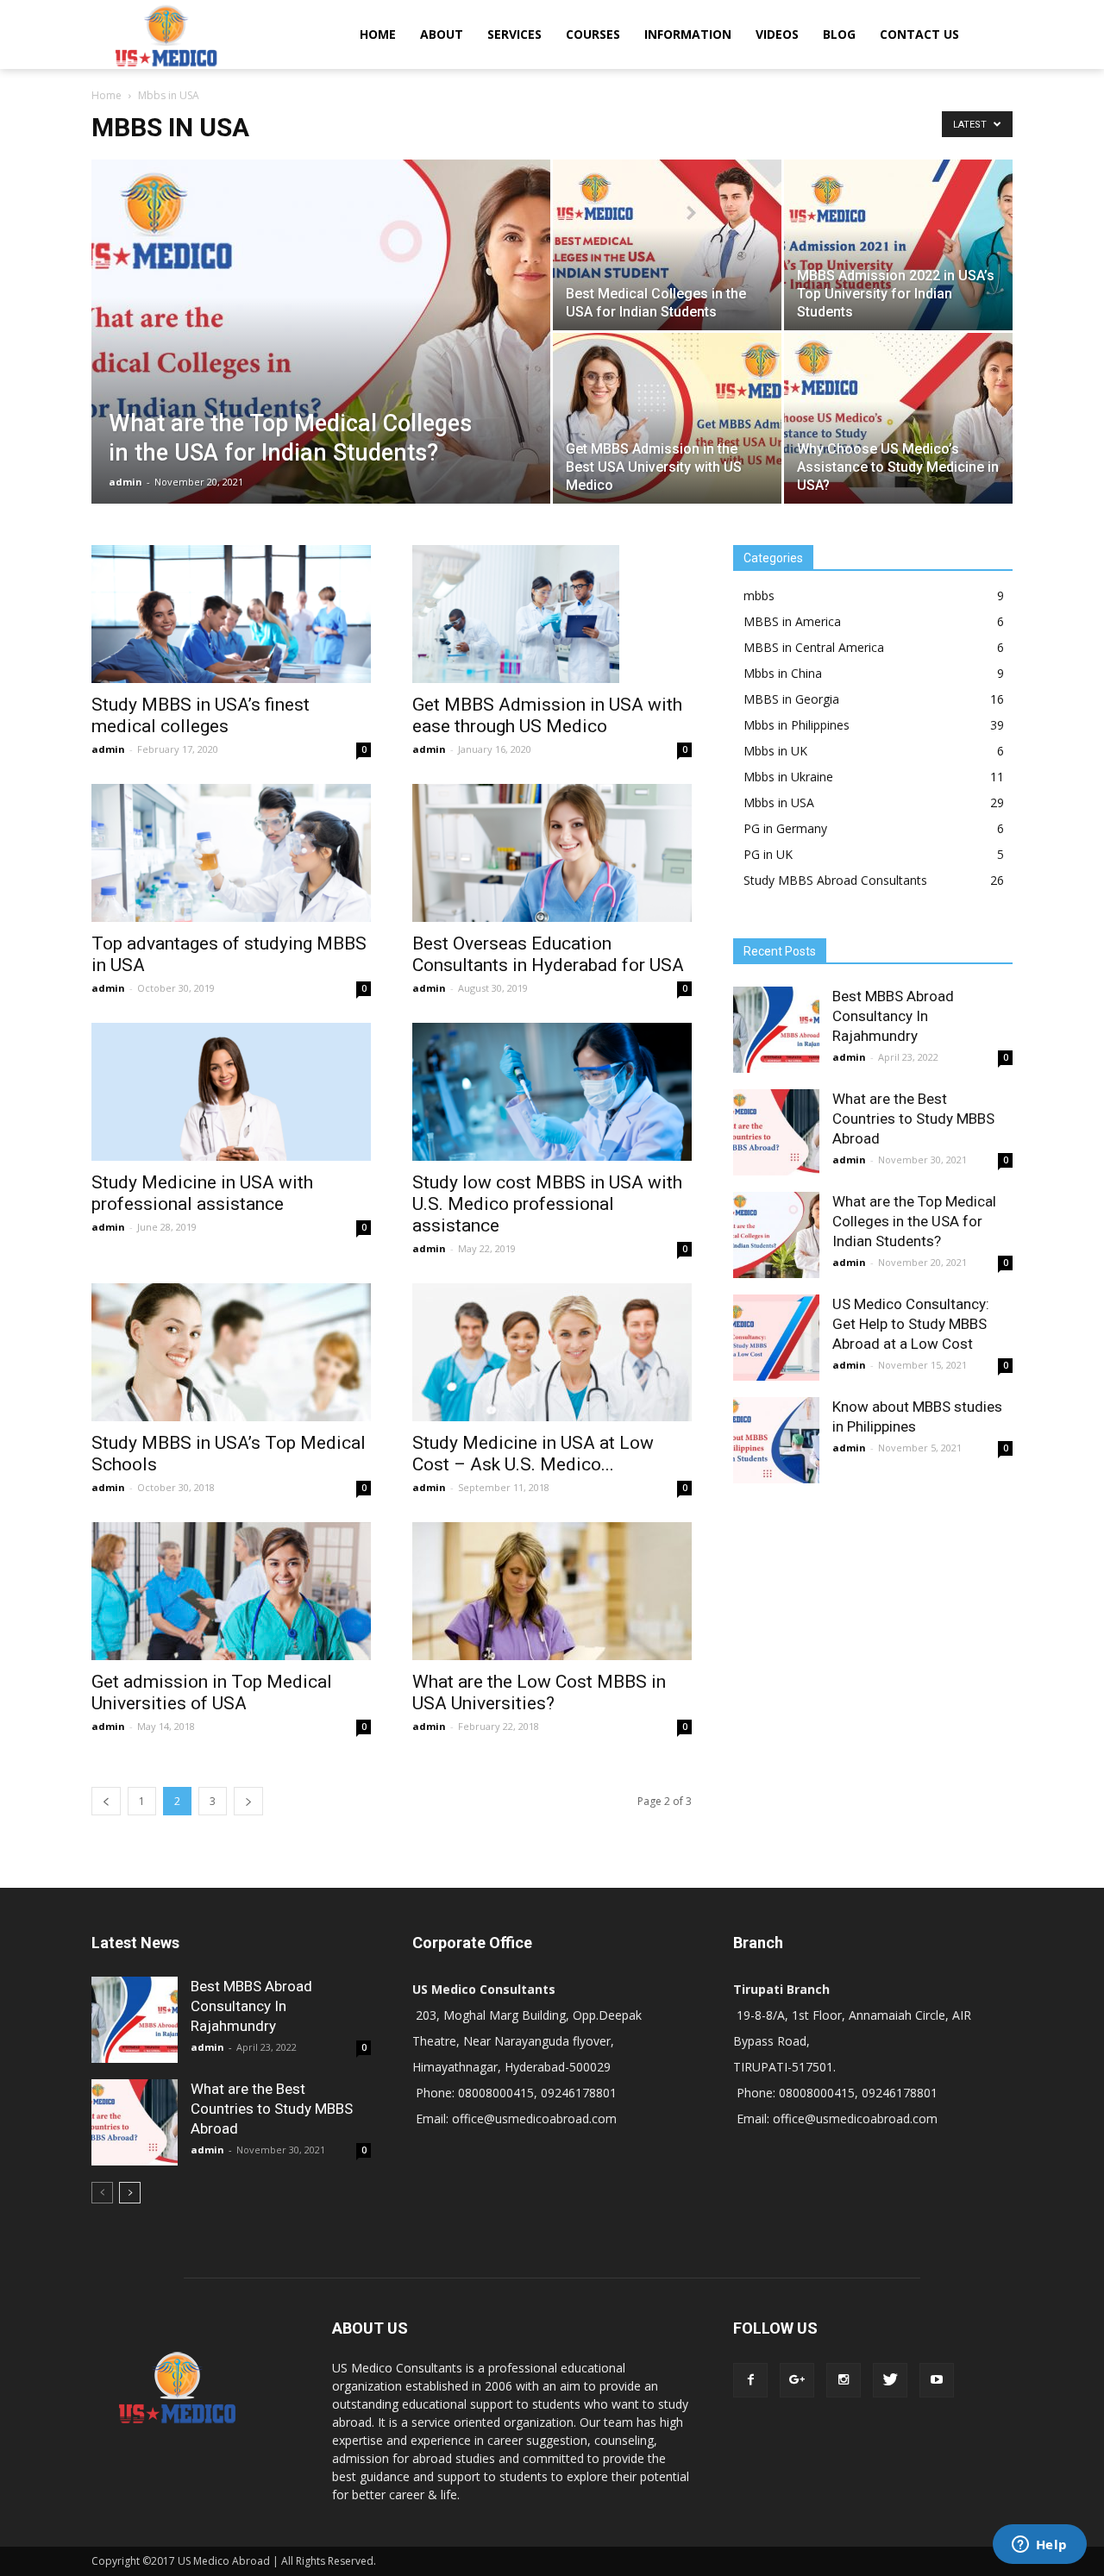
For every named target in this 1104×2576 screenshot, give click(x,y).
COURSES (593, 34)
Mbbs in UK (775, 751)
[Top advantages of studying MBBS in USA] (231, 853)
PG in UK (768, 854)
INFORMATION (688, 34)
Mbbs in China (783, 673)
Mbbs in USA (779, 802)
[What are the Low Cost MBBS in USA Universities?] (552, 1591)
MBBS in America (792, 621)
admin (125, 482)
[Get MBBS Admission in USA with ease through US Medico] (552, 614)
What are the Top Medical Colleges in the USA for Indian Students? (914, 1221)
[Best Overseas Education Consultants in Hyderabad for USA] (552, 853)
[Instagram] (844, 2380)
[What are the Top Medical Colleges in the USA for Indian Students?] (321, 359)
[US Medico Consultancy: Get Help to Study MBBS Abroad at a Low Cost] (776, 1338)
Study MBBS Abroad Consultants (835, 880)
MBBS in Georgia (791, 699)
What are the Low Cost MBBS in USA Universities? (539, 1692)
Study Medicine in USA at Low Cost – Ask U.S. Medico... (533, 1454)
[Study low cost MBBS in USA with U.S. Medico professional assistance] (552, 1092)
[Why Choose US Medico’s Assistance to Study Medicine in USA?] (898, 418)
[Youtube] (937, 2380)
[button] (992, 34)
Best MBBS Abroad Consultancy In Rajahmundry (893, 1016)
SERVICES (514, 34)
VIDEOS (777, 34)
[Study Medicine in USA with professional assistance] (231, 1092)
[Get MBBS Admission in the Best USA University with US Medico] (667, 418)
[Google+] (797, 2380)
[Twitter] (890, 2380)
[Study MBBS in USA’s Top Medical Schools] (231, 1352)
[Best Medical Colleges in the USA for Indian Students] (667, 245)
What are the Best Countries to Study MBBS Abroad (913, 1119)
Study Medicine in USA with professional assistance (202, 1193)
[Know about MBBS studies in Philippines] (776, 1440)
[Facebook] (750, 2380)
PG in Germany (785, 828)
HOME (378, 34)
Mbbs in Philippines (797, 725)
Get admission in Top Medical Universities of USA (212, 1692)
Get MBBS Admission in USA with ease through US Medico (547, 715)
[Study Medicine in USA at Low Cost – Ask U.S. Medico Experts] (552, 1352)
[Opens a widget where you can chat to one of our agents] (1039, 2546)
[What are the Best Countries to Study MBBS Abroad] (776, 1132)
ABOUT (442, 34)
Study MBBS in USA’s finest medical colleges (201, 715)
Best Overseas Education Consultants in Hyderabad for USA (548, 954)
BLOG (839, 34)
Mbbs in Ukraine (788, 777)
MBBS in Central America (814, 647)
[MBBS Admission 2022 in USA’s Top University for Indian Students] (898, 245)
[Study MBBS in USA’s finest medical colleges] (231, 614)
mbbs (759, 595)
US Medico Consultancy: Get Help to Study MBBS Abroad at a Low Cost (911, 1324)
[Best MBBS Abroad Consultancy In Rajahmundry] (776, 1030)
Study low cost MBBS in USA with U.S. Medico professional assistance (547, 1204)
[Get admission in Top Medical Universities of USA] (231, 1591)
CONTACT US (919, 34)
